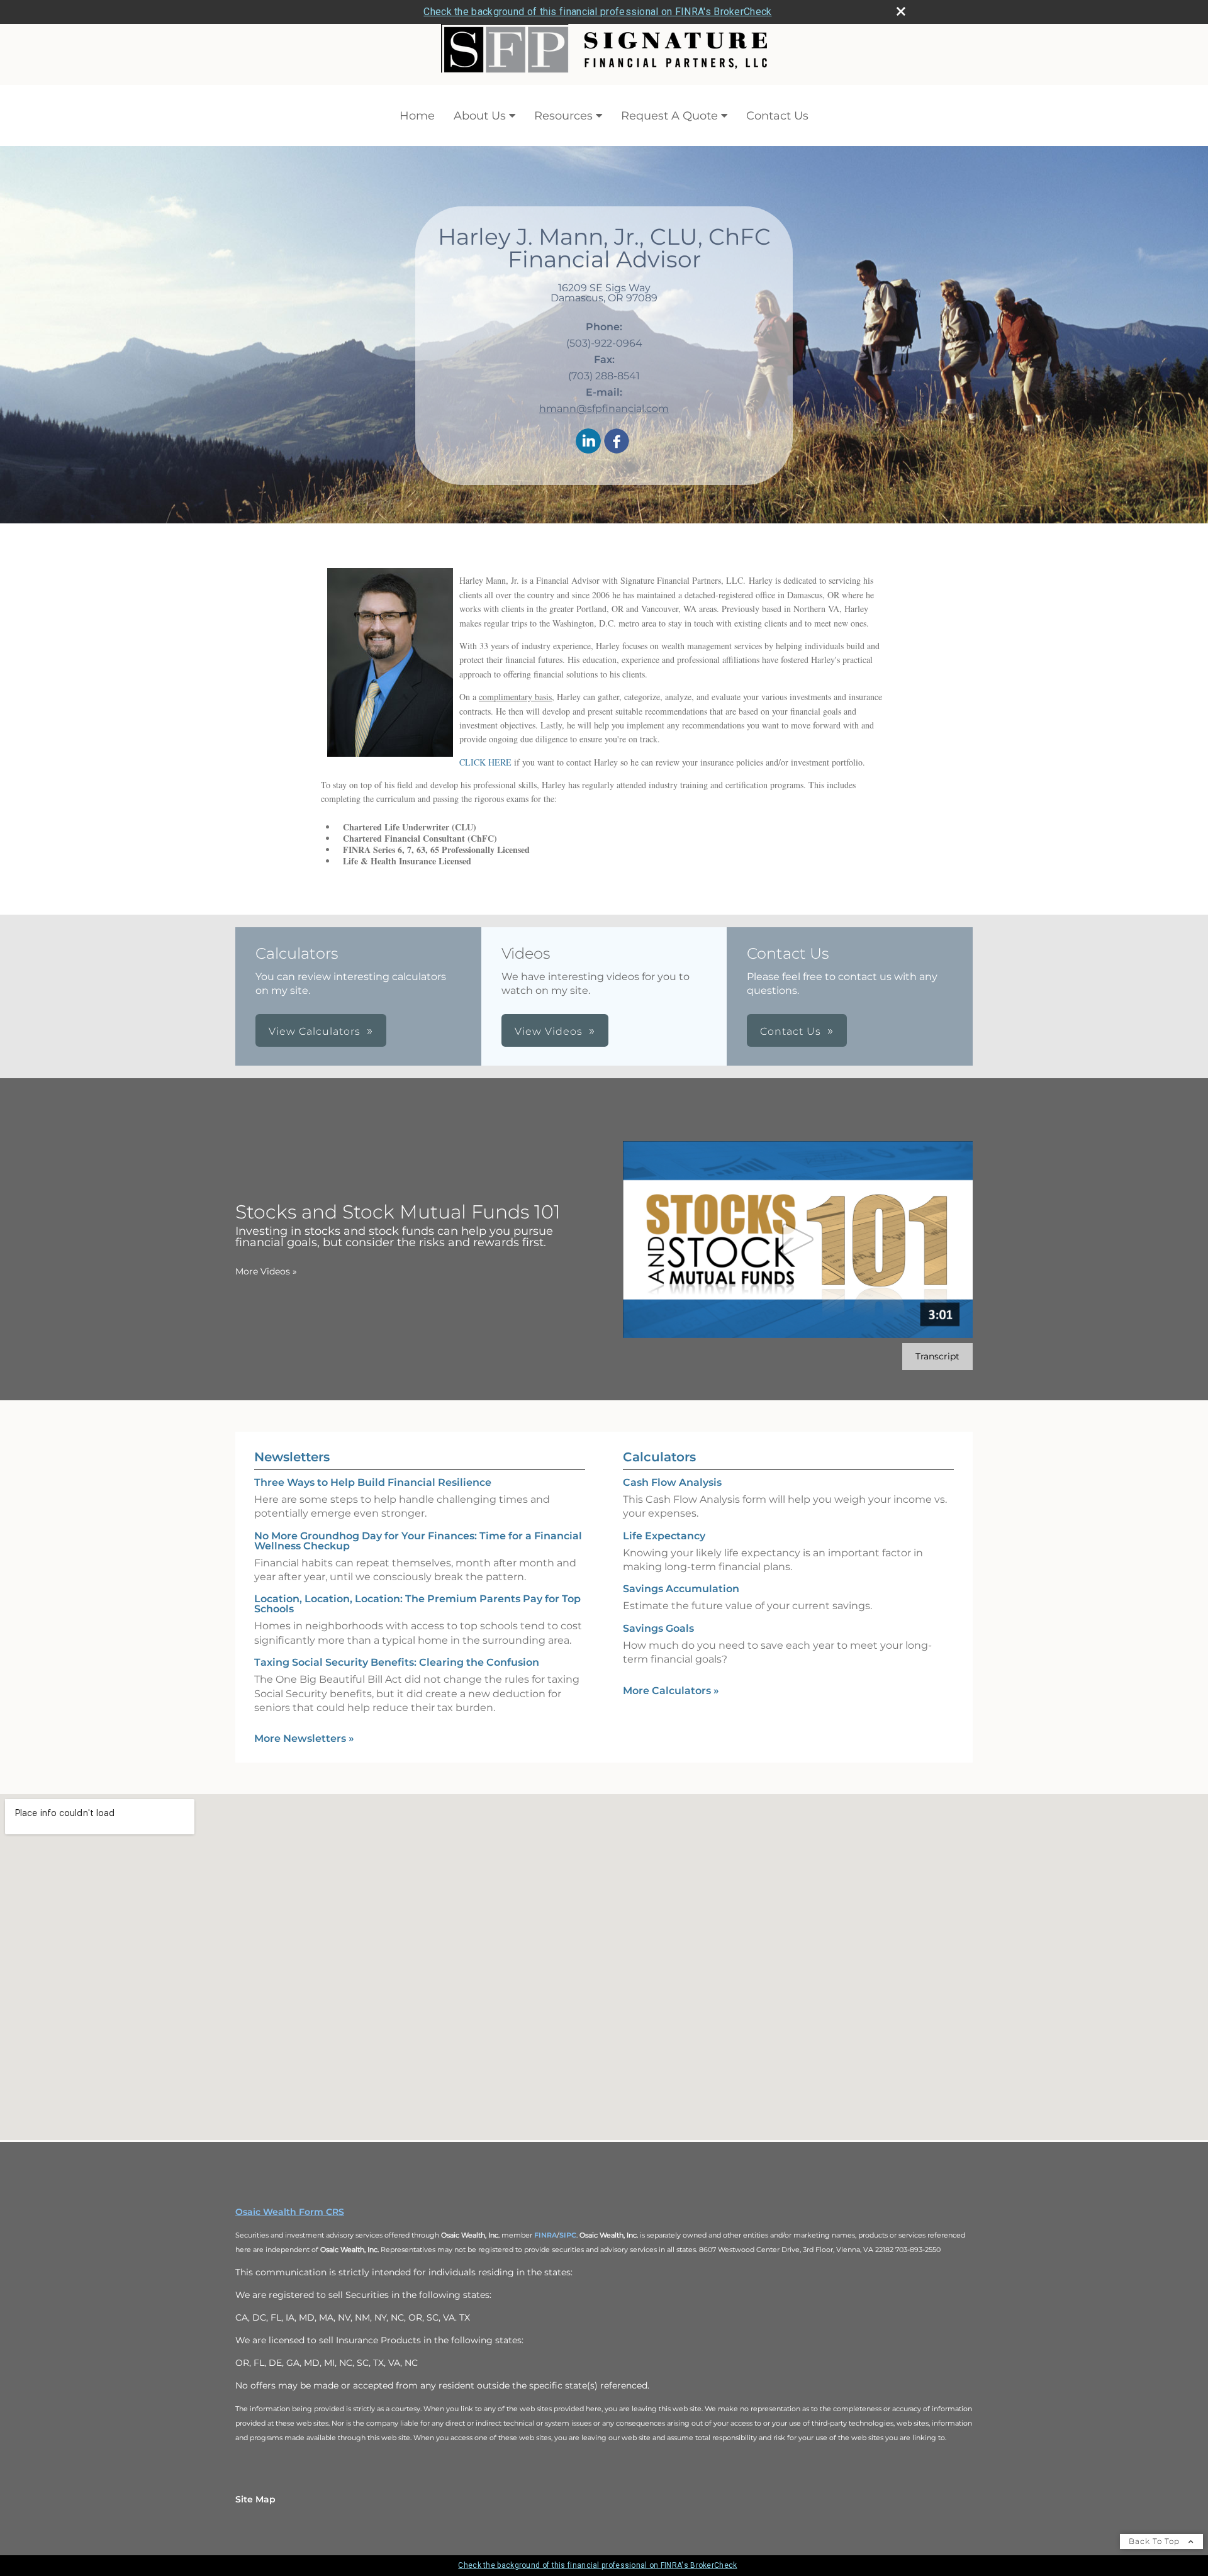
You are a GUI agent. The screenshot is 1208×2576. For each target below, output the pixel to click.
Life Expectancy (664, 1536)
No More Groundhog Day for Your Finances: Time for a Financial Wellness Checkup (418, 1541)
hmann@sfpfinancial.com (604, 409)
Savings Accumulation (681, 1589)
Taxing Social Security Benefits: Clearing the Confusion (397, 1662)
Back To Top (1155, 2541)
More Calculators (671, 1691)
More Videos (266, 1271)
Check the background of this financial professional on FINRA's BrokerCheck (597, 12)
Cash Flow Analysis (672, 1482)
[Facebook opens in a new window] (617, 442)
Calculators (659, 1457)
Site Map (255, 2499)
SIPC (568, 2235)
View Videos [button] (549, 1031)
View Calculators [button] (315, 1031)
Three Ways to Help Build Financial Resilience (373, 1482)
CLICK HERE (485, 762)
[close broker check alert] (901, 11)
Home (417, 116)
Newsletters (292, 1457)
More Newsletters (304, 1738)
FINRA (545, 2235)
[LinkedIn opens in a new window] (588, 442)
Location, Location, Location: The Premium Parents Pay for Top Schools (417, 1604)
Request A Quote (669, 116)
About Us (480, 116)
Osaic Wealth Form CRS (290, 2212)
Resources (563, 116)
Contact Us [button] (791, 1031)
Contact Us (777, 116)
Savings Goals (658, 1628)
